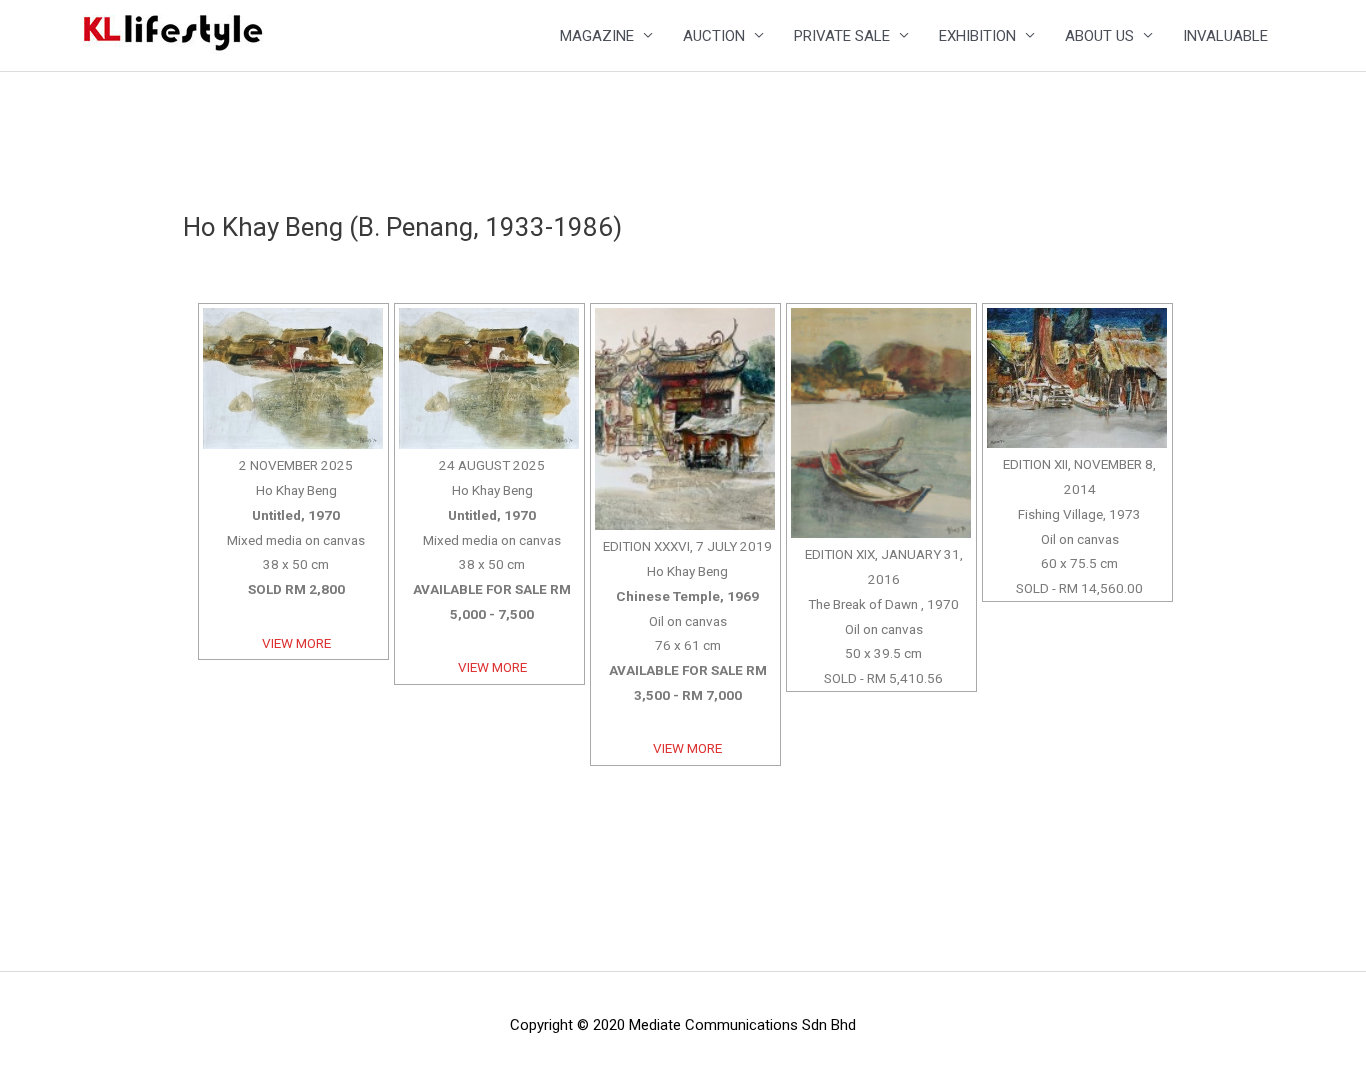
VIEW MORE (296, 643)
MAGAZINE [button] (597, 36)
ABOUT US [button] (1099, 36)
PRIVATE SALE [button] (842, 36)
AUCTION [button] (714, 36)
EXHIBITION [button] (977, 36)
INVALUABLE (1225, 36)
